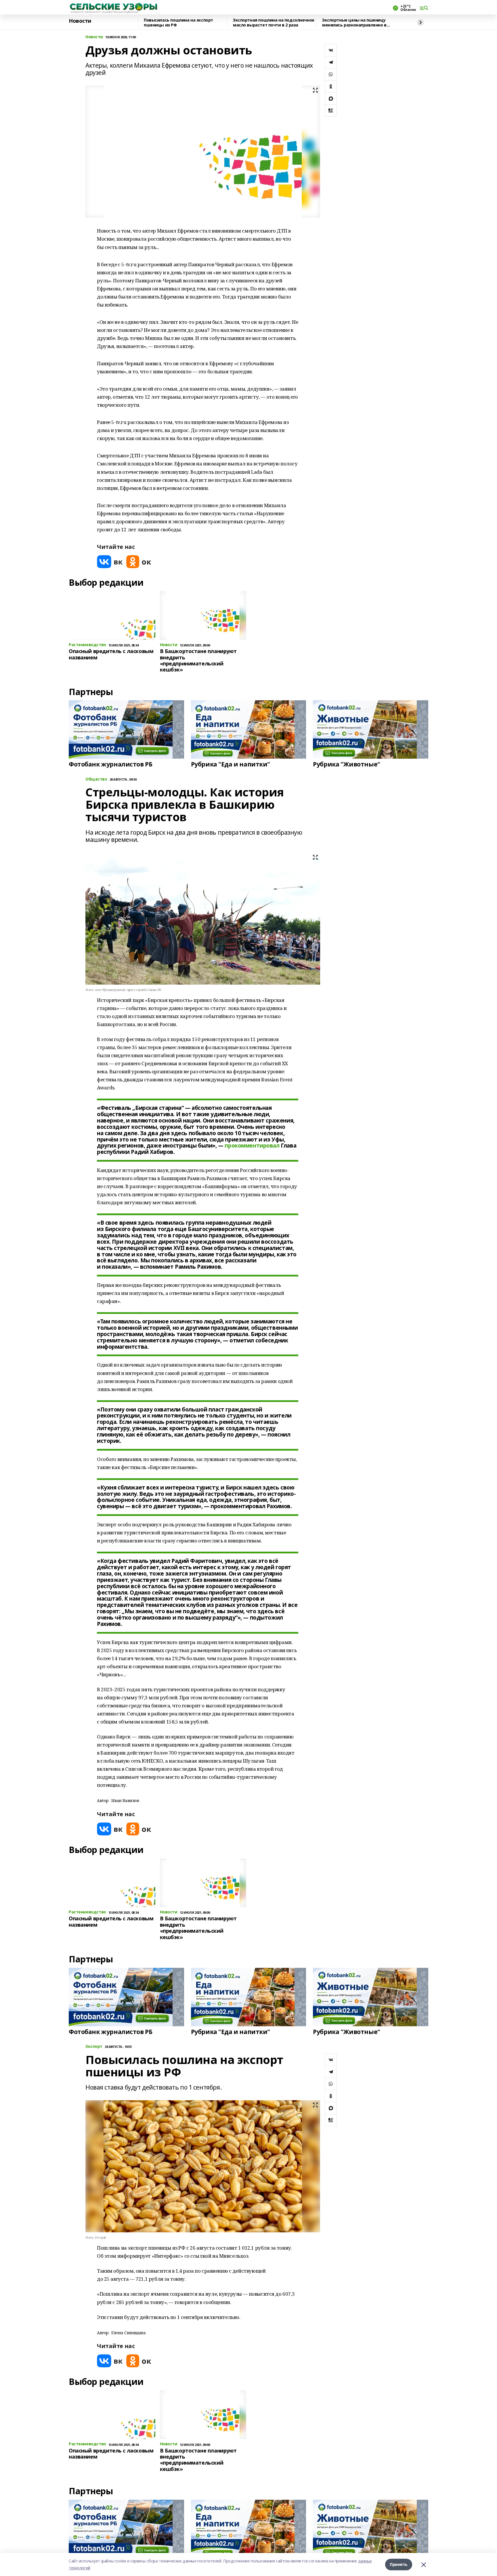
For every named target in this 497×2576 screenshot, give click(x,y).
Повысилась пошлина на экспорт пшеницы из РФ (178, 23)
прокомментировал (252, 1146)
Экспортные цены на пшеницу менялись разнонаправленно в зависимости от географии (354, 23)
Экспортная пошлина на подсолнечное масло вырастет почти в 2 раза (274, 23)
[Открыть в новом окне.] (110, 562)
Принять (399, 2564)
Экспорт (94, 2047)
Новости (80, 21)
